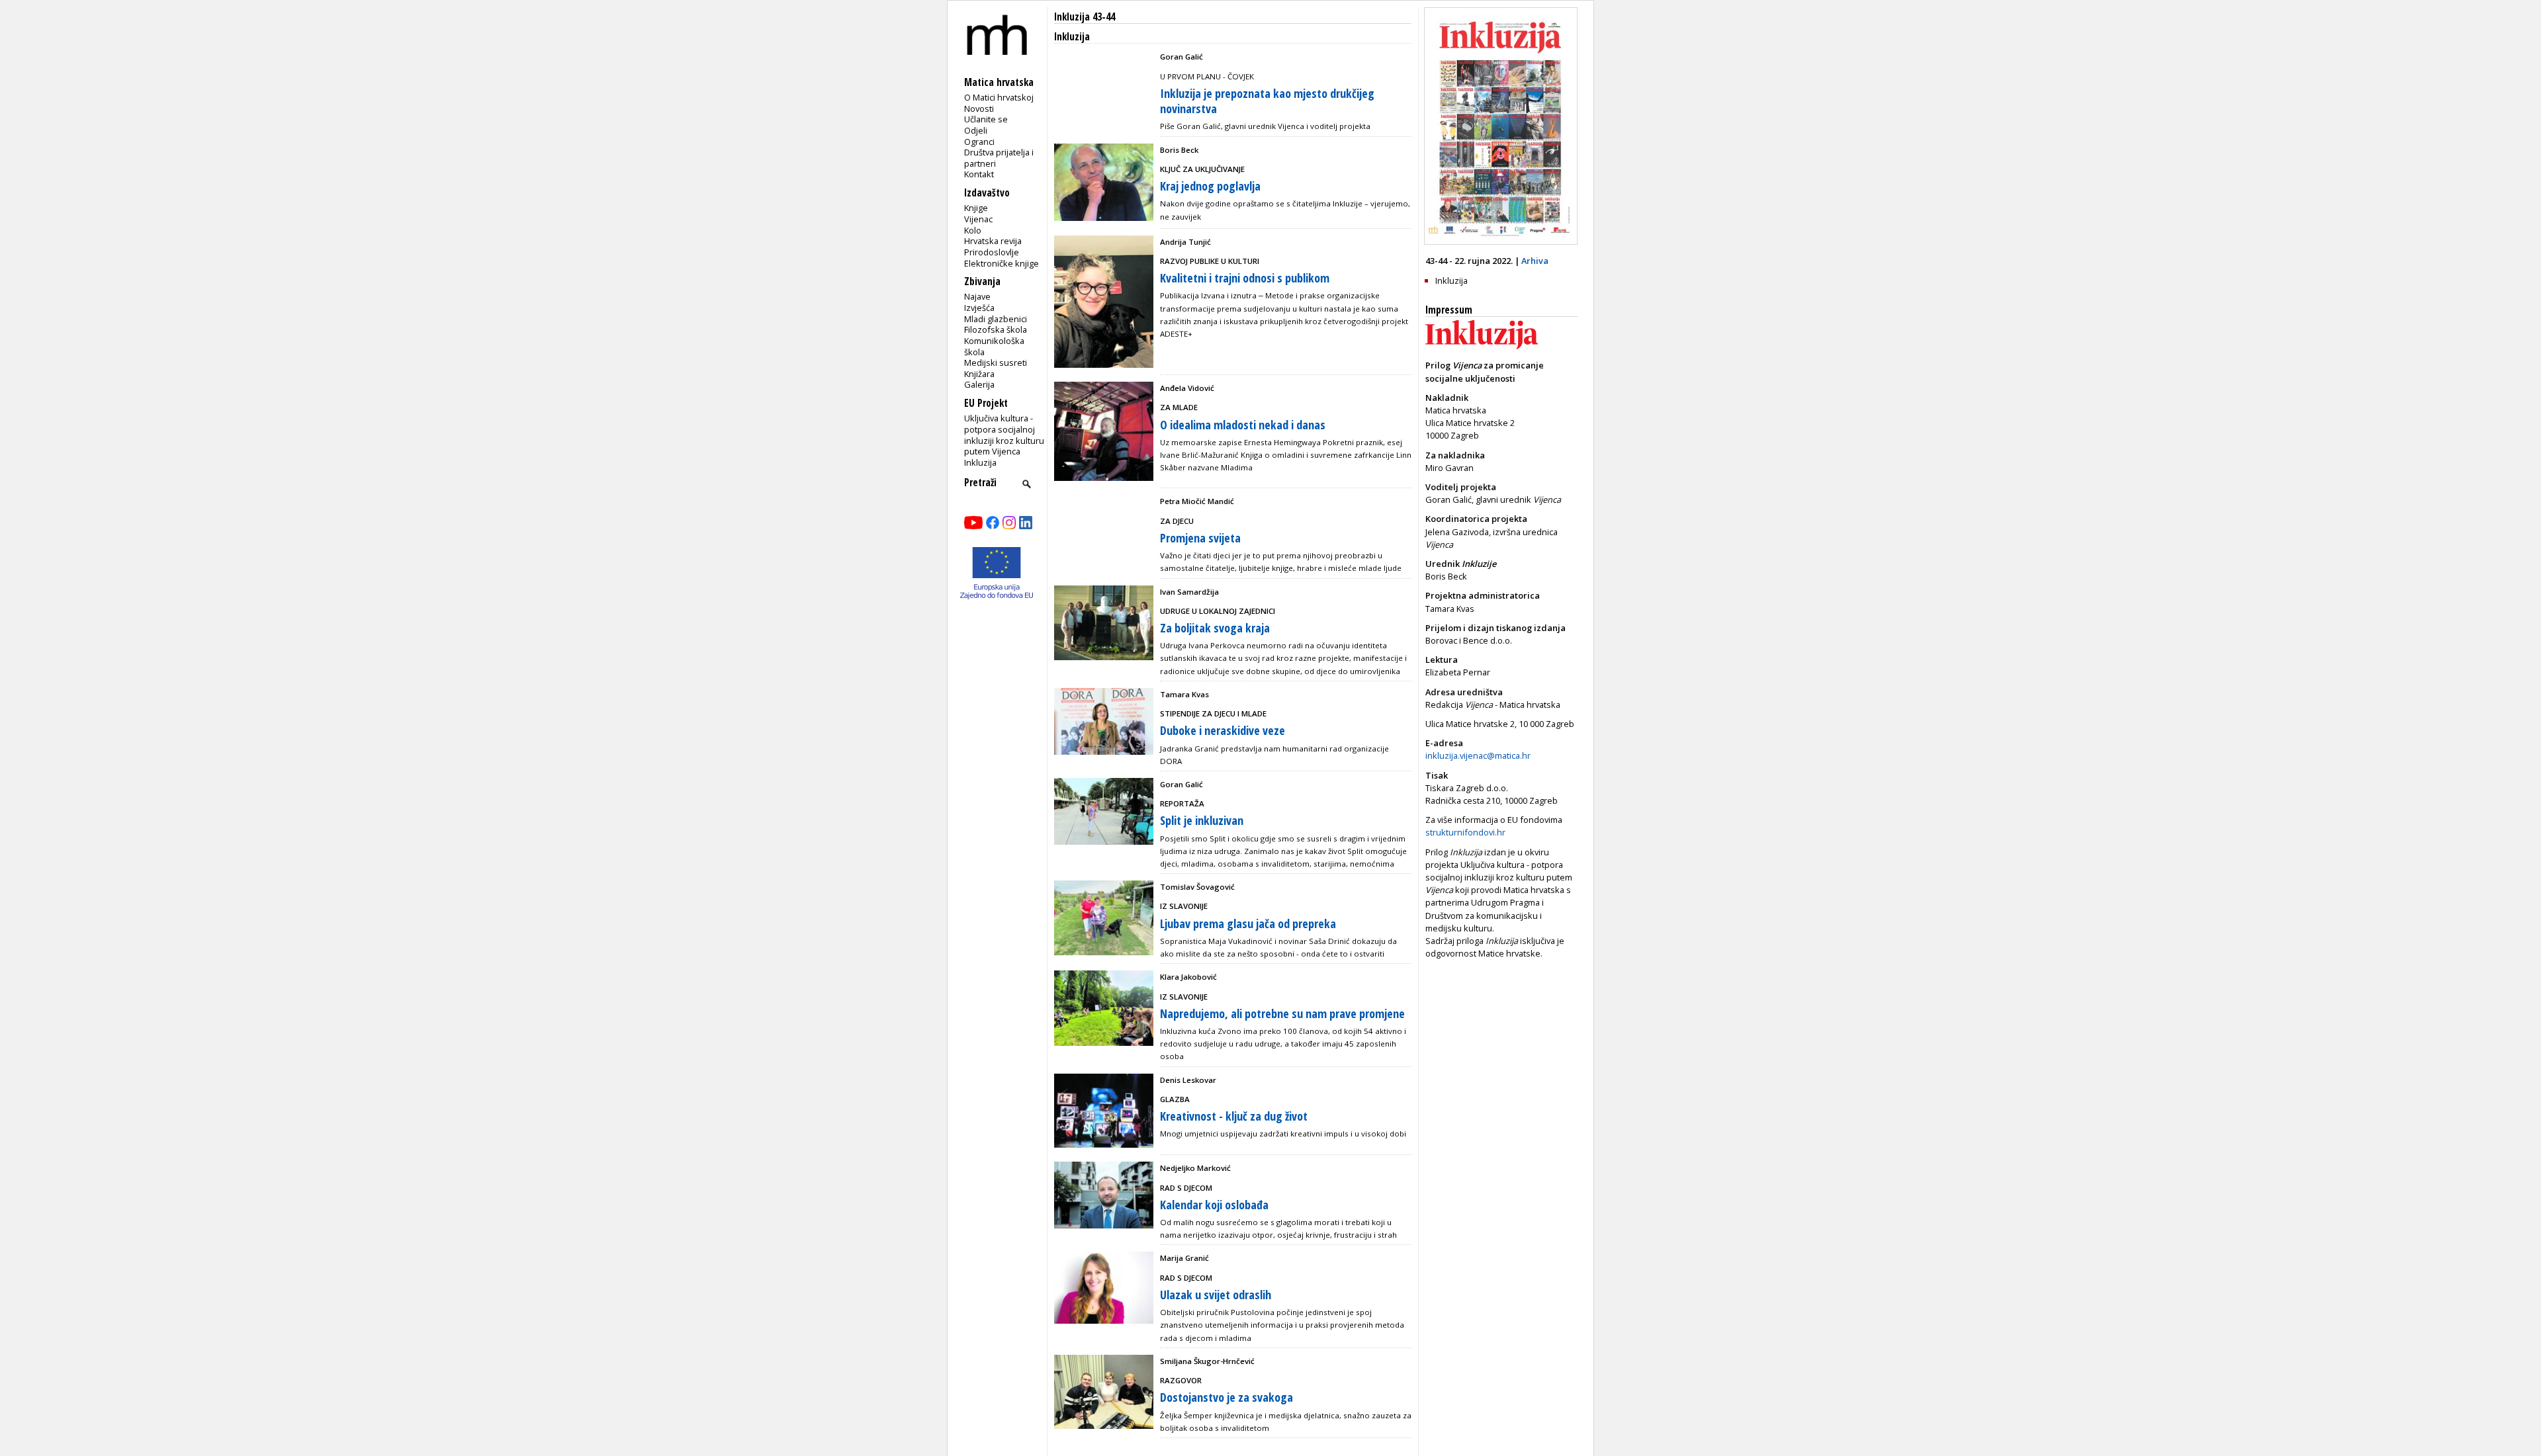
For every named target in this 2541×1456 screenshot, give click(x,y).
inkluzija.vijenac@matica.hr (1478, 755)
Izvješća (979, 308)
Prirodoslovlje (992, 252)
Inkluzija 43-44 (1085, 17)
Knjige (976, 208)
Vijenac (978, 219)
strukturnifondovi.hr (1465, 832)
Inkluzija (980, 462)
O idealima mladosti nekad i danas (1243, 425)
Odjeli (976, 130)
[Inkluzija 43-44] (1501, 241)
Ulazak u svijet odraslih (1216, 1295)
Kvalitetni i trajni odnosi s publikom (1245, 278)
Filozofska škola (996, 329)
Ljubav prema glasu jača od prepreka (1248, 923)
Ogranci (979, 142)
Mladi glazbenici (996, 319)
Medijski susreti (996, 363)
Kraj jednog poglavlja (1210, 186)
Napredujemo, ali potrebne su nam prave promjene (1282, 1013)
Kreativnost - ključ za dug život (1234, 1116)
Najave (977, 296)
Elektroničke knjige (1002, 263)
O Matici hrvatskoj (999, 97)
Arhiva (1535, 261)
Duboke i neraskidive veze (1223, 730)
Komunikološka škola (994, 346)
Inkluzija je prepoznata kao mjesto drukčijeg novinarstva (1267, 101)
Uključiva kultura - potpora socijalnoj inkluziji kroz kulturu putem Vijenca (1004, 435)
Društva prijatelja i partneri (999, 158)
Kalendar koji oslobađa (1214, 1205)
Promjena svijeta (1200, 538)
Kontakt (979, 174)
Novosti (979, 108)
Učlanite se (986, 119)
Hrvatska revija (993, 241)
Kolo (973, 230)
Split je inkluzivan (1202, 820)
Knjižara (979, 374)
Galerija (979, 384)
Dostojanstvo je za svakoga (1226, 1397)
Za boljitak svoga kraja (1215, 628)
